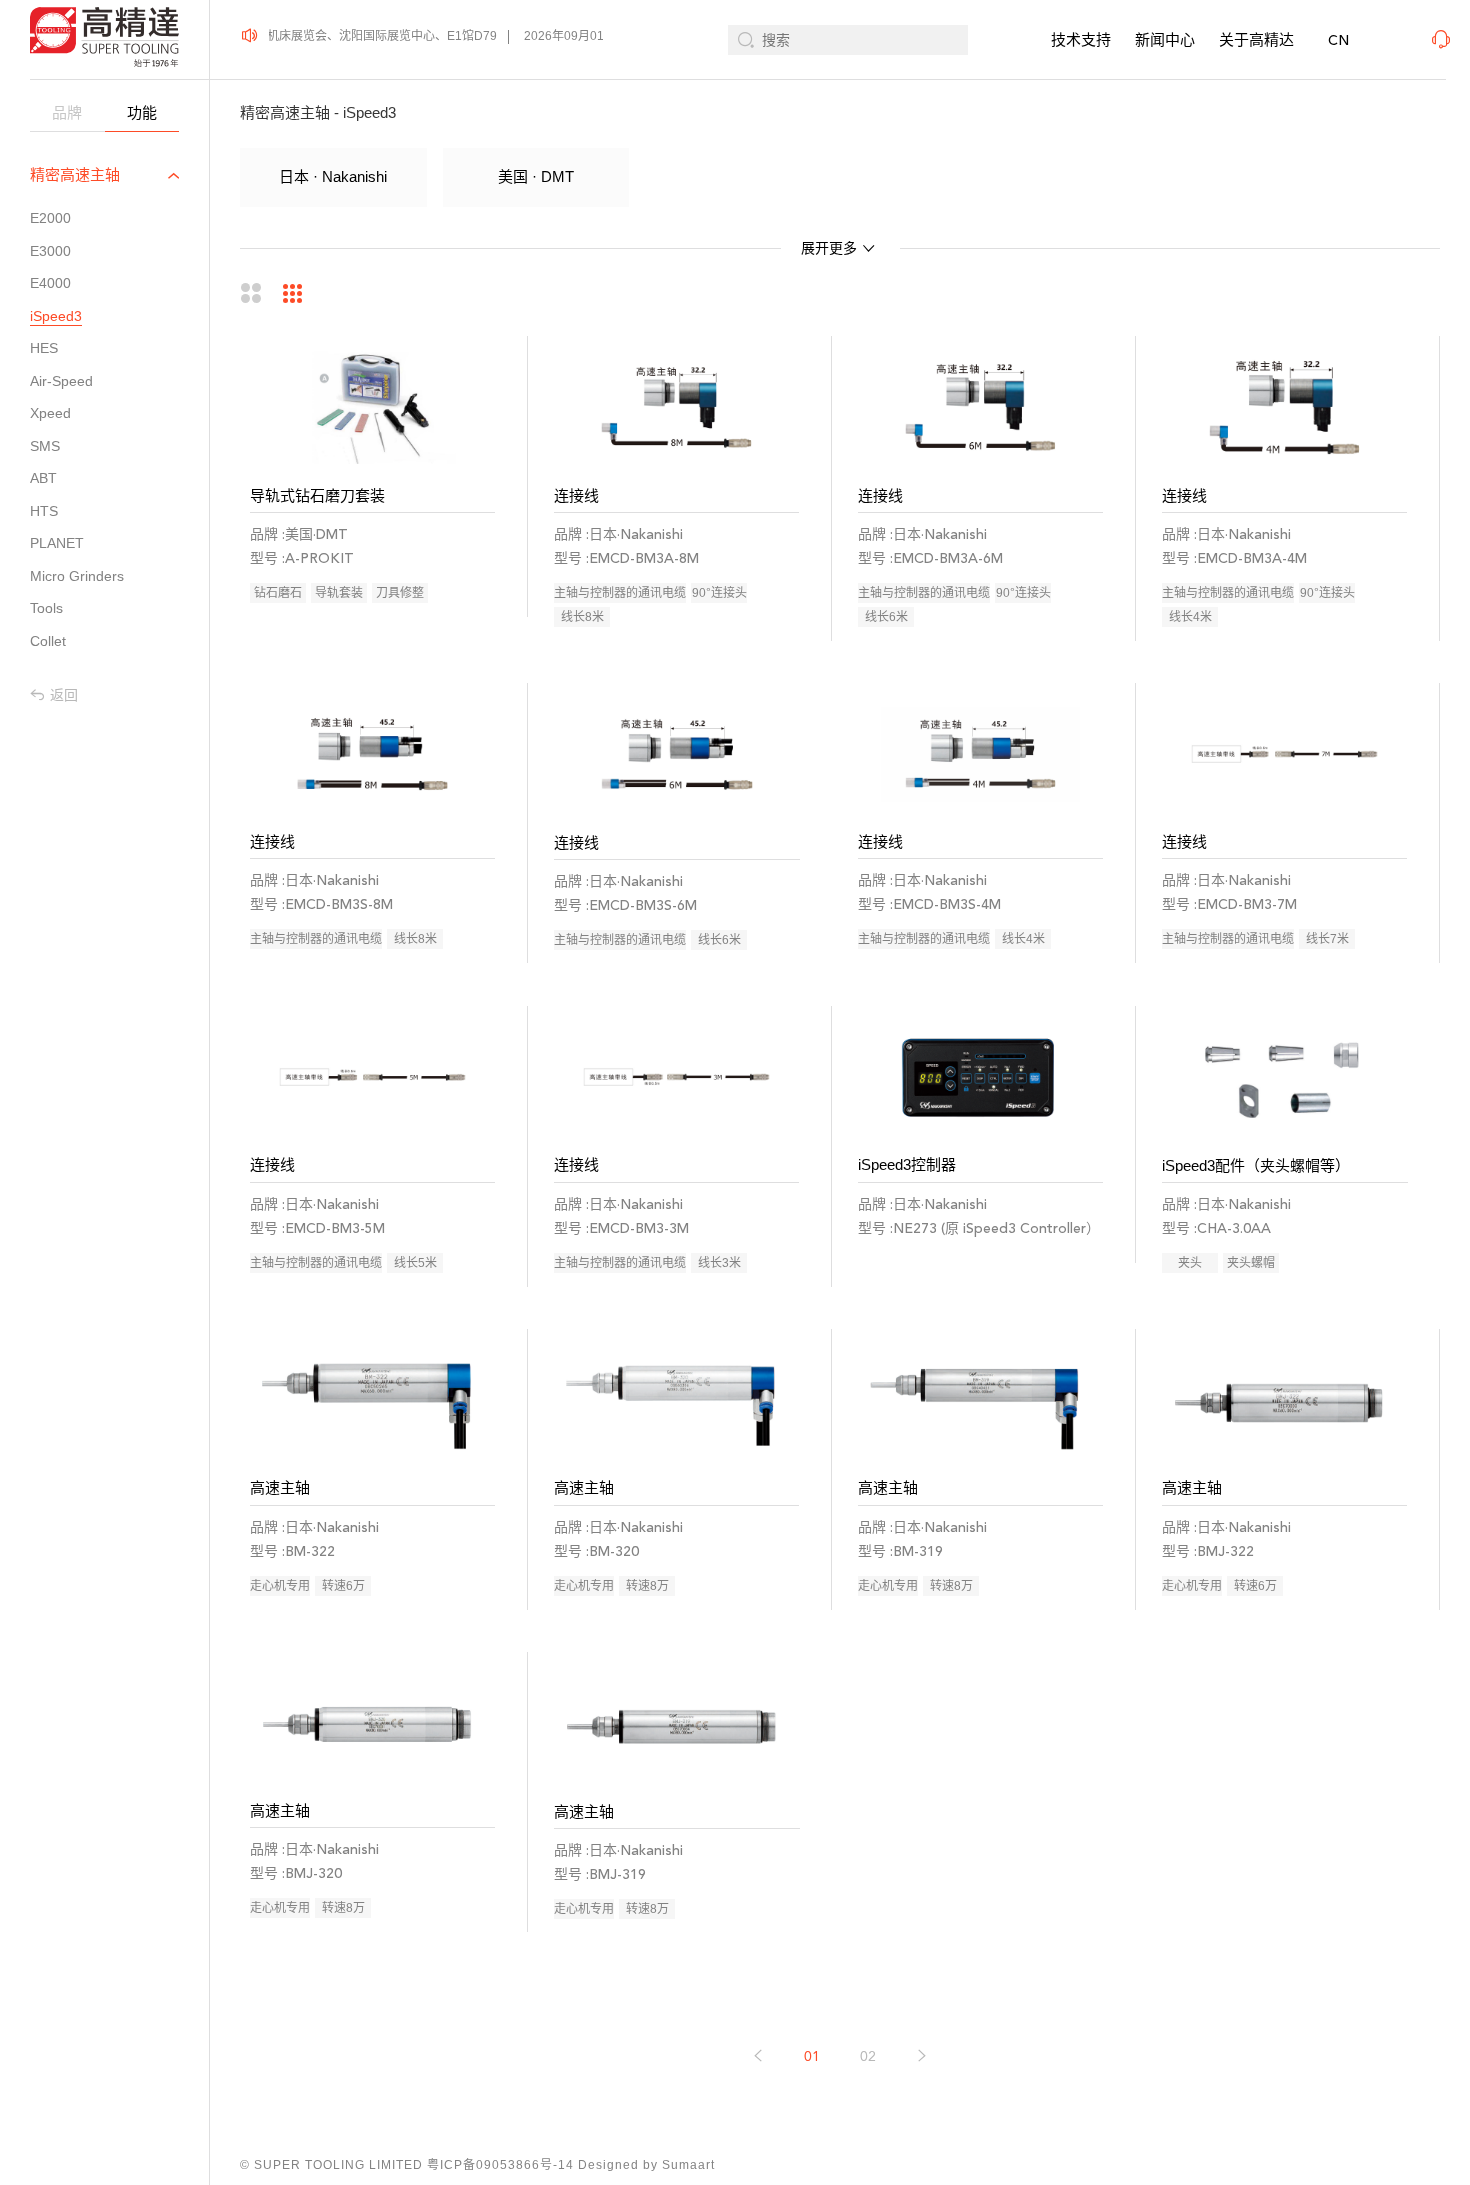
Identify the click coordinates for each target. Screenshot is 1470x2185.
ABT (43, 478)
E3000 (50, 251)
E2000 (50, 218)
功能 (142, 112)
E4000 (50, 283)
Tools (46, 608)
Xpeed (50, 413)
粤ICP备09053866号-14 (500, 2165)
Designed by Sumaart (646, 2165)
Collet (48, 641)
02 (868, 2056)
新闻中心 (1165, 39)
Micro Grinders (77, 576)
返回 (64, 695)
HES (44, 348)
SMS (45, 446)
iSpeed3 (56, 316)
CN (1338, 40)
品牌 (67, 112)
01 (812, 2056)
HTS (44, 511)
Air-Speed (61, 381)
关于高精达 (1256, 39)
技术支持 (1081, 39)
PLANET (57, 543)
